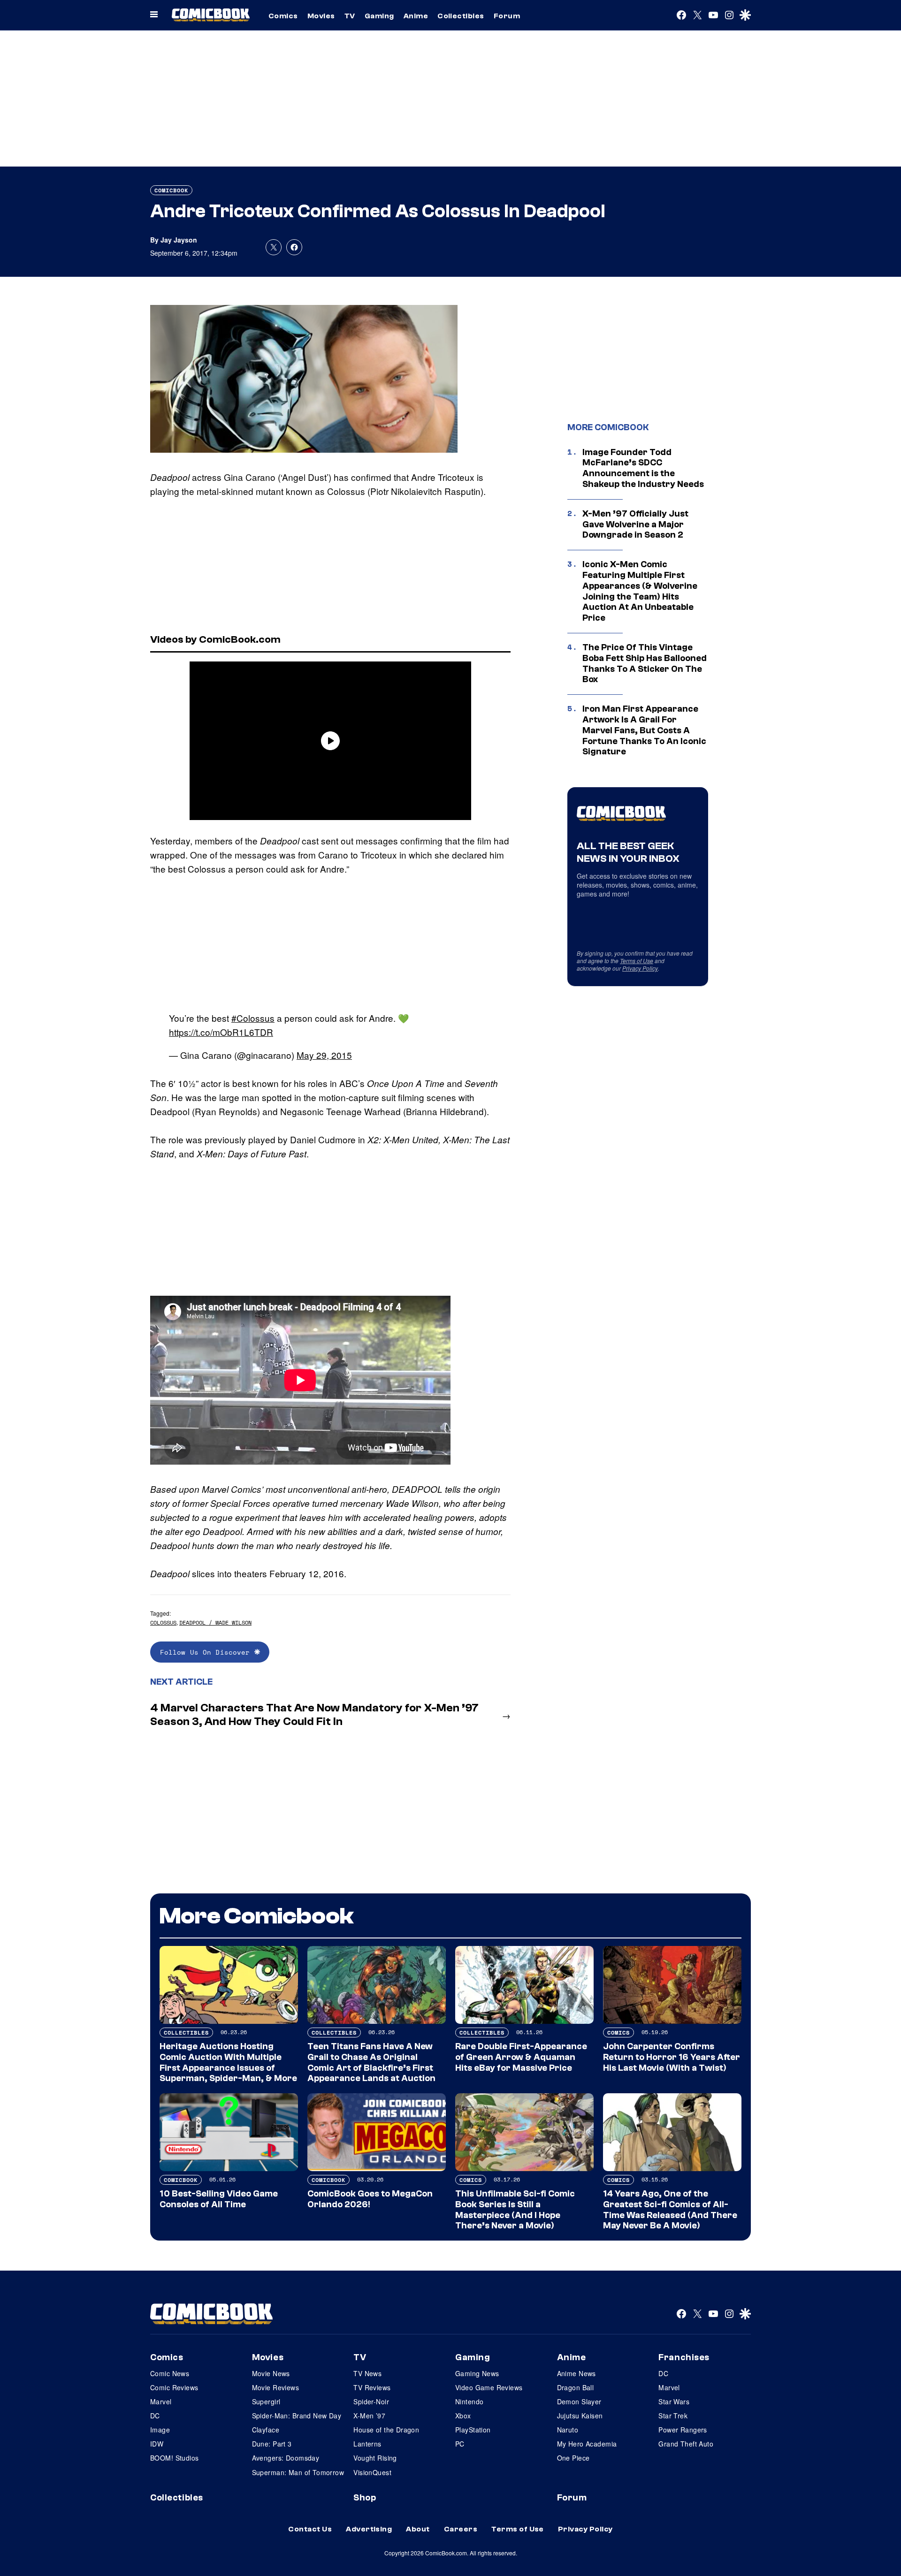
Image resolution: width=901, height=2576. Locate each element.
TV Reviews (372, 2387)
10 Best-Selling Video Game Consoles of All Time (219, 2199)
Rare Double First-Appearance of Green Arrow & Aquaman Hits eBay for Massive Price (521, 2057)
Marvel (161, 2401)
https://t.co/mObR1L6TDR (221, 1032)
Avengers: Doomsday (286, 2458)
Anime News (576, 2373)
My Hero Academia (587, 2444)
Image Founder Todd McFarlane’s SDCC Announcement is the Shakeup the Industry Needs (643, 468)
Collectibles (461, 16)
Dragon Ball (576, 2387)
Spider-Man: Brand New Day (297, 2416)
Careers (461, 2529)
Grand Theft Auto (686, 2444)
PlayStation (473, 2430)
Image (160, 2430)
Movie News (271, 2373)
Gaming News (477, 2373)
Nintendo (469, 2401)
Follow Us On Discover (207, 1652)
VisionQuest (372, 2472)
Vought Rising (375, 2458)
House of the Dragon (386, 2430)
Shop (365, 2498)
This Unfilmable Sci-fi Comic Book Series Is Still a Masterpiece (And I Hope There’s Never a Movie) (515, 2210)
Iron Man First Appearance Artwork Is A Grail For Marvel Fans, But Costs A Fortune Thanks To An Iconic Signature (644, 730)
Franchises (684, 2357)
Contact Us (310, 2529)
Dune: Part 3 (272, 2444)
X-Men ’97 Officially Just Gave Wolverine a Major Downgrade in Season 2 (635, 524)
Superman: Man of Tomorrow (298, 2472)
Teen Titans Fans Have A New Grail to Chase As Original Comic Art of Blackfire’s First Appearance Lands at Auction (371, 2062)
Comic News (170, 2373)
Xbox (463, 2416)
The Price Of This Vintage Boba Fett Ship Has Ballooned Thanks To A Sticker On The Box (645, 663)
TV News (367, 2373)
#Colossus (253, 1018)
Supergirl (266, 2401)
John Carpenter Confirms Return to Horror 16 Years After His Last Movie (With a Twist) (672, 2057)
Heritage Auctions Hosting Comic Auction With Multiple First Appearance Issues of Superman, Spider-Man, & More (228, 2062)
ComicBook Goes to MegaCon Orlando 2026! (370, 2199)
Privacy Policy (640, 968)
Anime (416, 16)
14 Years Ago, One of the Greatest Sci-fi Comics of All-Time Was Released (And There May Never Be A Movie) (670, 2210)
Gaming (379, 16)
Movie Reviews (275, 2387)
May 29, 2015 (324, 1055)
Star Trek (673, 2416)
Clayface (266, 2430)
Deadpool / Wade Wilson (215, 1622)
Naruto (568, 2430)
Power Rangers (683, 2430)
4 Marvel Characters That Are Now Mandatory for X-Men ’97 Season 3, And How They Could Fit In (314, 1715)
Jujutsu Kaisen (580, 2416)
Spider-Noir (371, 2401)
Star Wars (674, 2401)
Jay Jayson (179, 240)
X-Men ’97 (369, 2416)
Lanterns (367, 2444)
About (418, 2529)
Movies (321, 16)
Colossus (163, 1622)
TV (350, 16)
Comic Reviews (174, 2387)
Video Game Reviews (489, 2387)
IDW (157, 2444)
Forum (507, 16)
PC (460, 2444)
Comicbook (171, 190)
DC (155, 2416)
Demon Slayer (579, 2401)
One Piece (573, 2458)
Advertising (369, 2529)
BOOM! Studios (174, 2458)
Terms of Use (637, 961)
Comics (283, 16)
